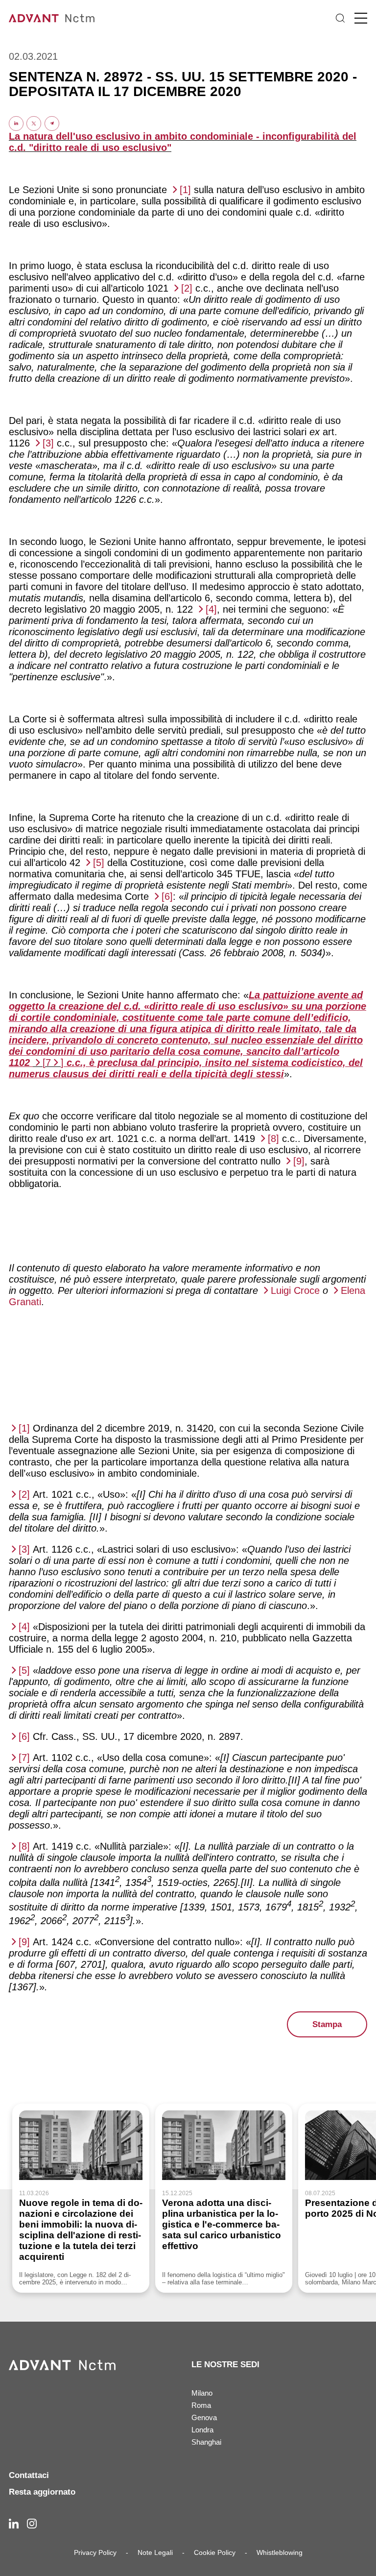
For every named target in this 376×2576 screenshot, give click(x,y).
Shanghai (206, 2442)
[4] (211, 609)
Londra (202, 2430)
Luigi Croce (295, 1290)
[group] (81, 2198)
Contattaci (29, 2475)
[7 (47, 1063)
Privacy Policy (95, 2552)
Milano (202, 2393)
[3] (48, 443)
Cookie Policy (215, 2552)
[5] (99, 863)
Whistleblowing (280, 2552)
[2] (187, 288)
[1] (185, 190)
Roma (201, 2405)
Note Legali (155, 2552)
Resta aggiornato (42, 2492)
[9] (299, 1161)
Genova (204, 2417)
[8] (273, 1139)
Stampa (327, 2024)
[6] (167, 896)
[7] (24, 1758)
